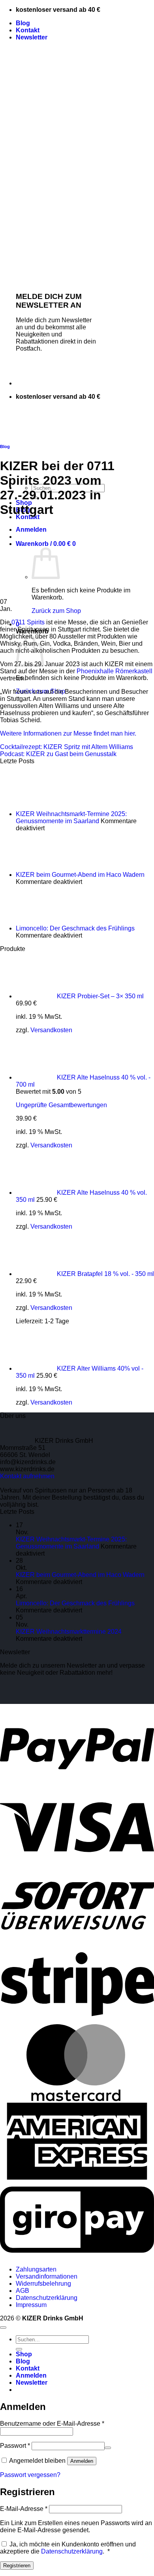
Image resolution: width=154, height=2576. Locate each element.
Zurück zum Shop (56, 611)
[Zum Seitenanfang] (3, 2328)
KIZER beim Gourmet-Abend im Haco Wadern (80, 875)
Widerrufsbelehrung (43, 2284)
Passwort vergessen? (30, 2475)
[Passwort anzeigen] (108, 2448)
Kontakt (28, 30)
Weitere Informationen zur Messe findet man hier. (68, 733)
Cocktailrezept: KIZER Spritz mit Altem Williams (67, 747)
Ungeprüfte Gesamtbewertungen (61, 1105)
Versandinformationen (47, 2276)
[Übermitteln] (19, 2349)
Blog (23, 23)
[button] (32, 37)
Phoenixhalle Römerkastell (115, 671)
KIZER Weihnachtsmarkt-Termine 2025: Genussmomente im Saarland (71, 817)
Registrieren (17, 2566)
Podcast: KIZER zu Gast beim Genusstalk (58, 754)
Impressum (31, 2305)
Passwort (15, 2446)
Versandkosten (51, 1030)
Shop (24, 2354)
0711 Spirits (28, 622)
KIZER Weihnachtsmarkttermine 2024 (69, 1632)
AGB (23, 2291)
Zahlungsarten (36, 2269)
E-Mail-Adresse (24, 2509)
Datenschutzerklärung (47, 2298)
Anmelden (82, 2461)
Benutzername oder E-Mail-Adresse (52, 2424)
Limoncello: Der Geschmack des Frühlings (75, 928)
